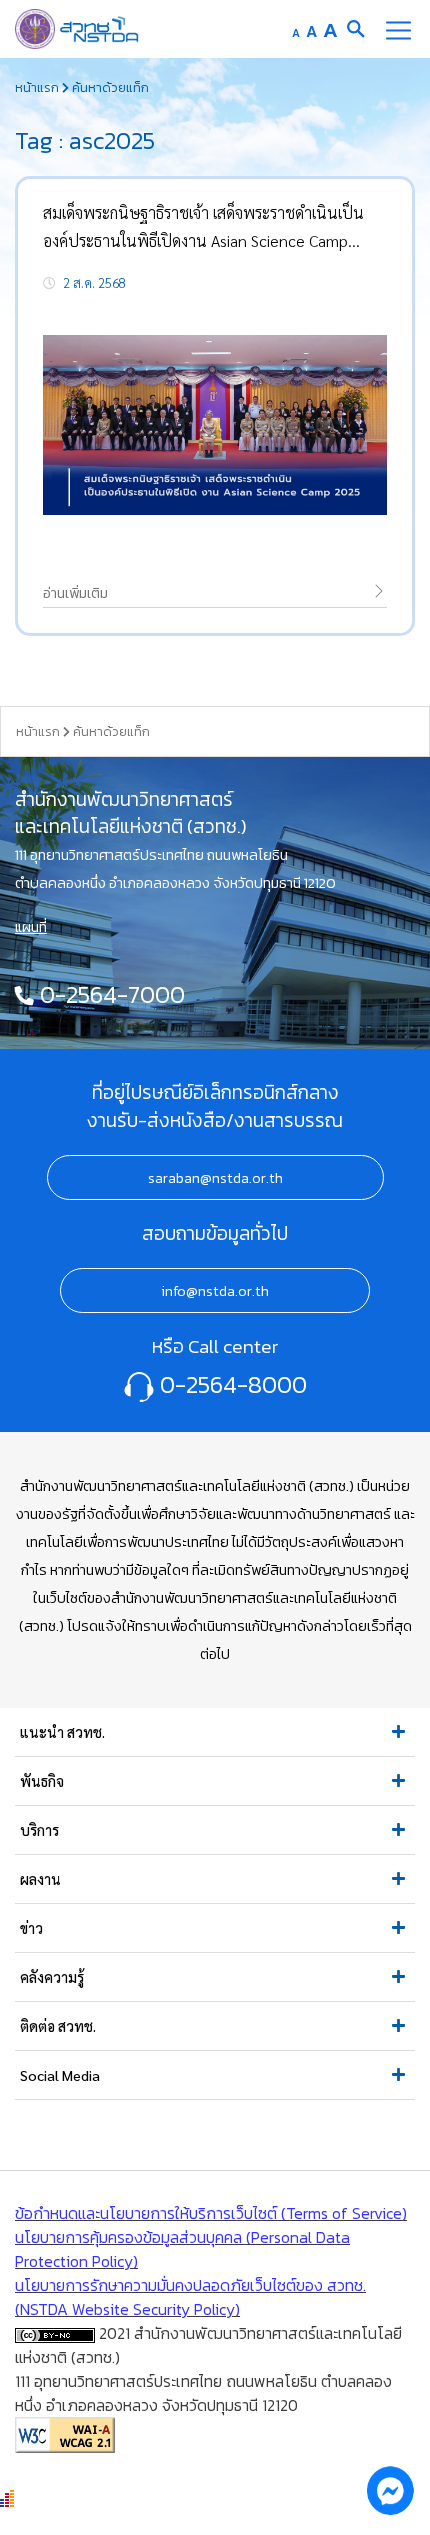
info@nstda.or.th (215, 1291)
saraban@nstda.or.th (215, 1178)
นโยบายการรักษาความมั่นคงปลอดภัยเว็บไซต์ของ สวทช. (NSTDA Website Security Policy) (190, 2297)
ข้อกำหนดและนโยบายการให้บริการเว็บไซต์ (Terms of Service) (211, 2213)
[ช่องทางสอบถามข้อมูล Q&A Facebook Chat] (390, 2490)
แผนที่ (31, 927)
